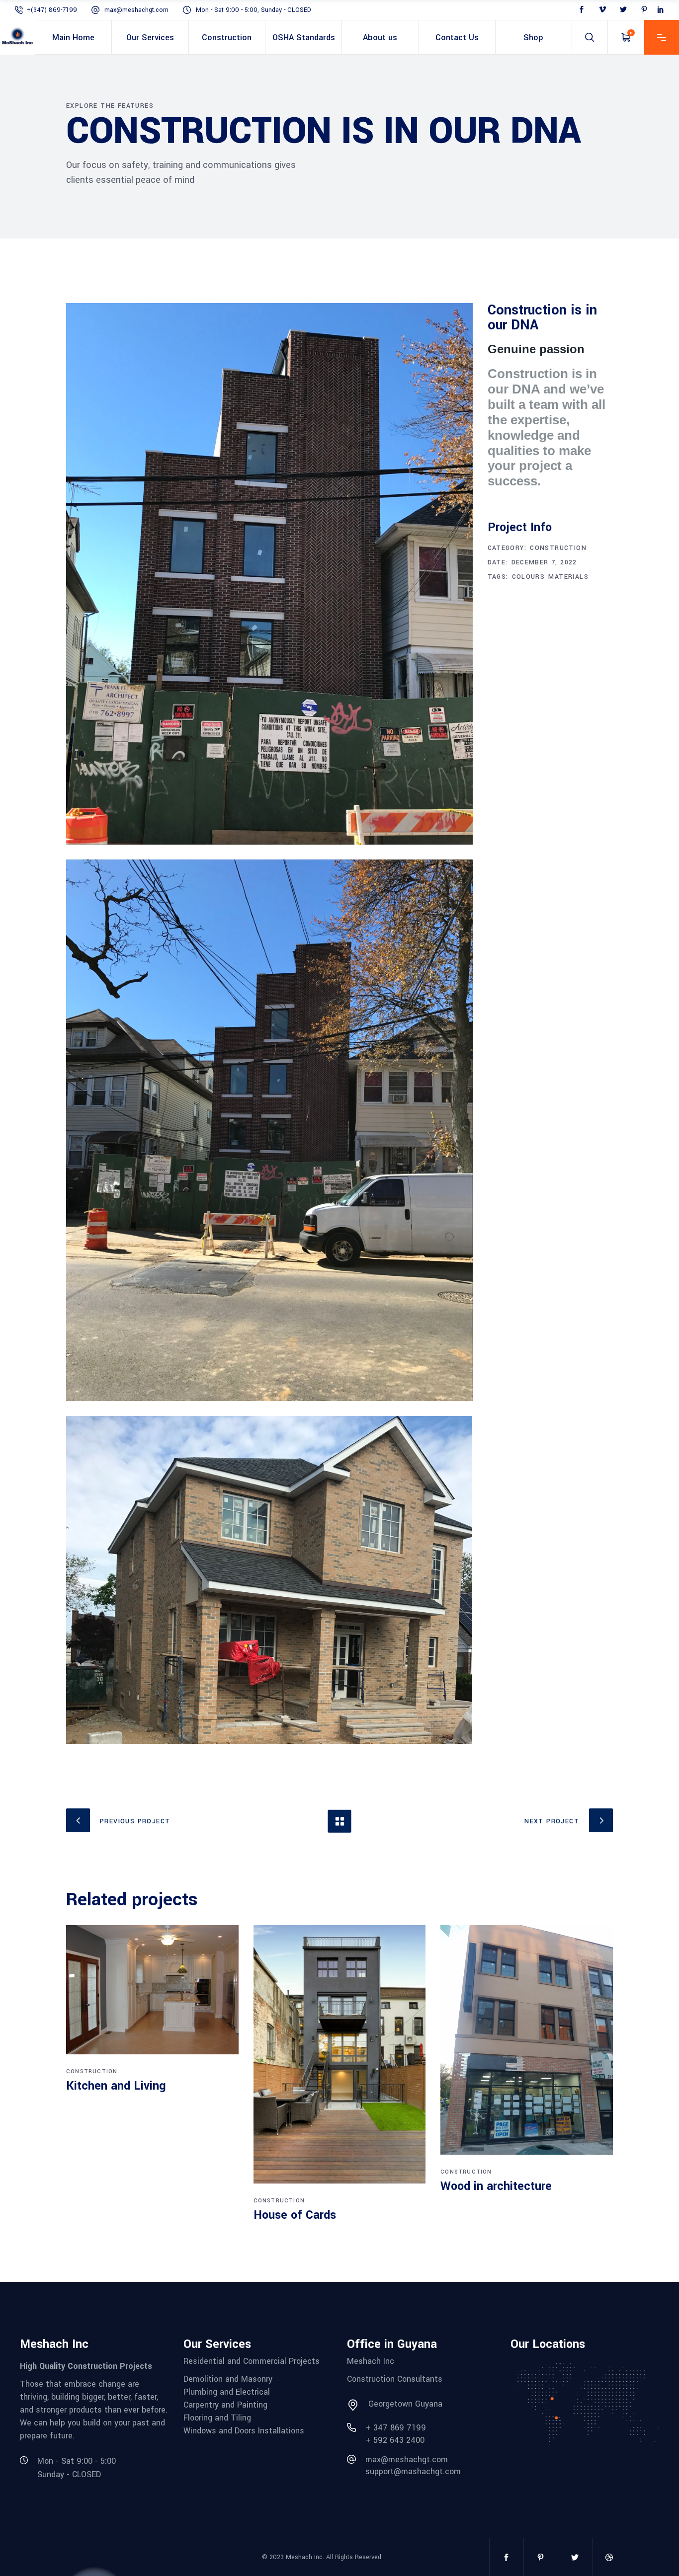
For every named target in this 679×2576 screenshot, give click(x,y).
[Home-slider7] (269, 1580)
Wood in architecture (496, 2186)
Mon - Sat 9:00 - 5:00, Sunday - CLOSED (254, 10)
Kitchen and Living (116, 2086)
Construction (558, 548)
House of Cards (295, 2215)
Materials (568, 577)
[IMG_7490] (269, 1130)
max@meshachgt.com (136, 10)
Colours (529, 577)
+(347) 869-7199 (52, 10)
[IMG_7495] (269, 574)
